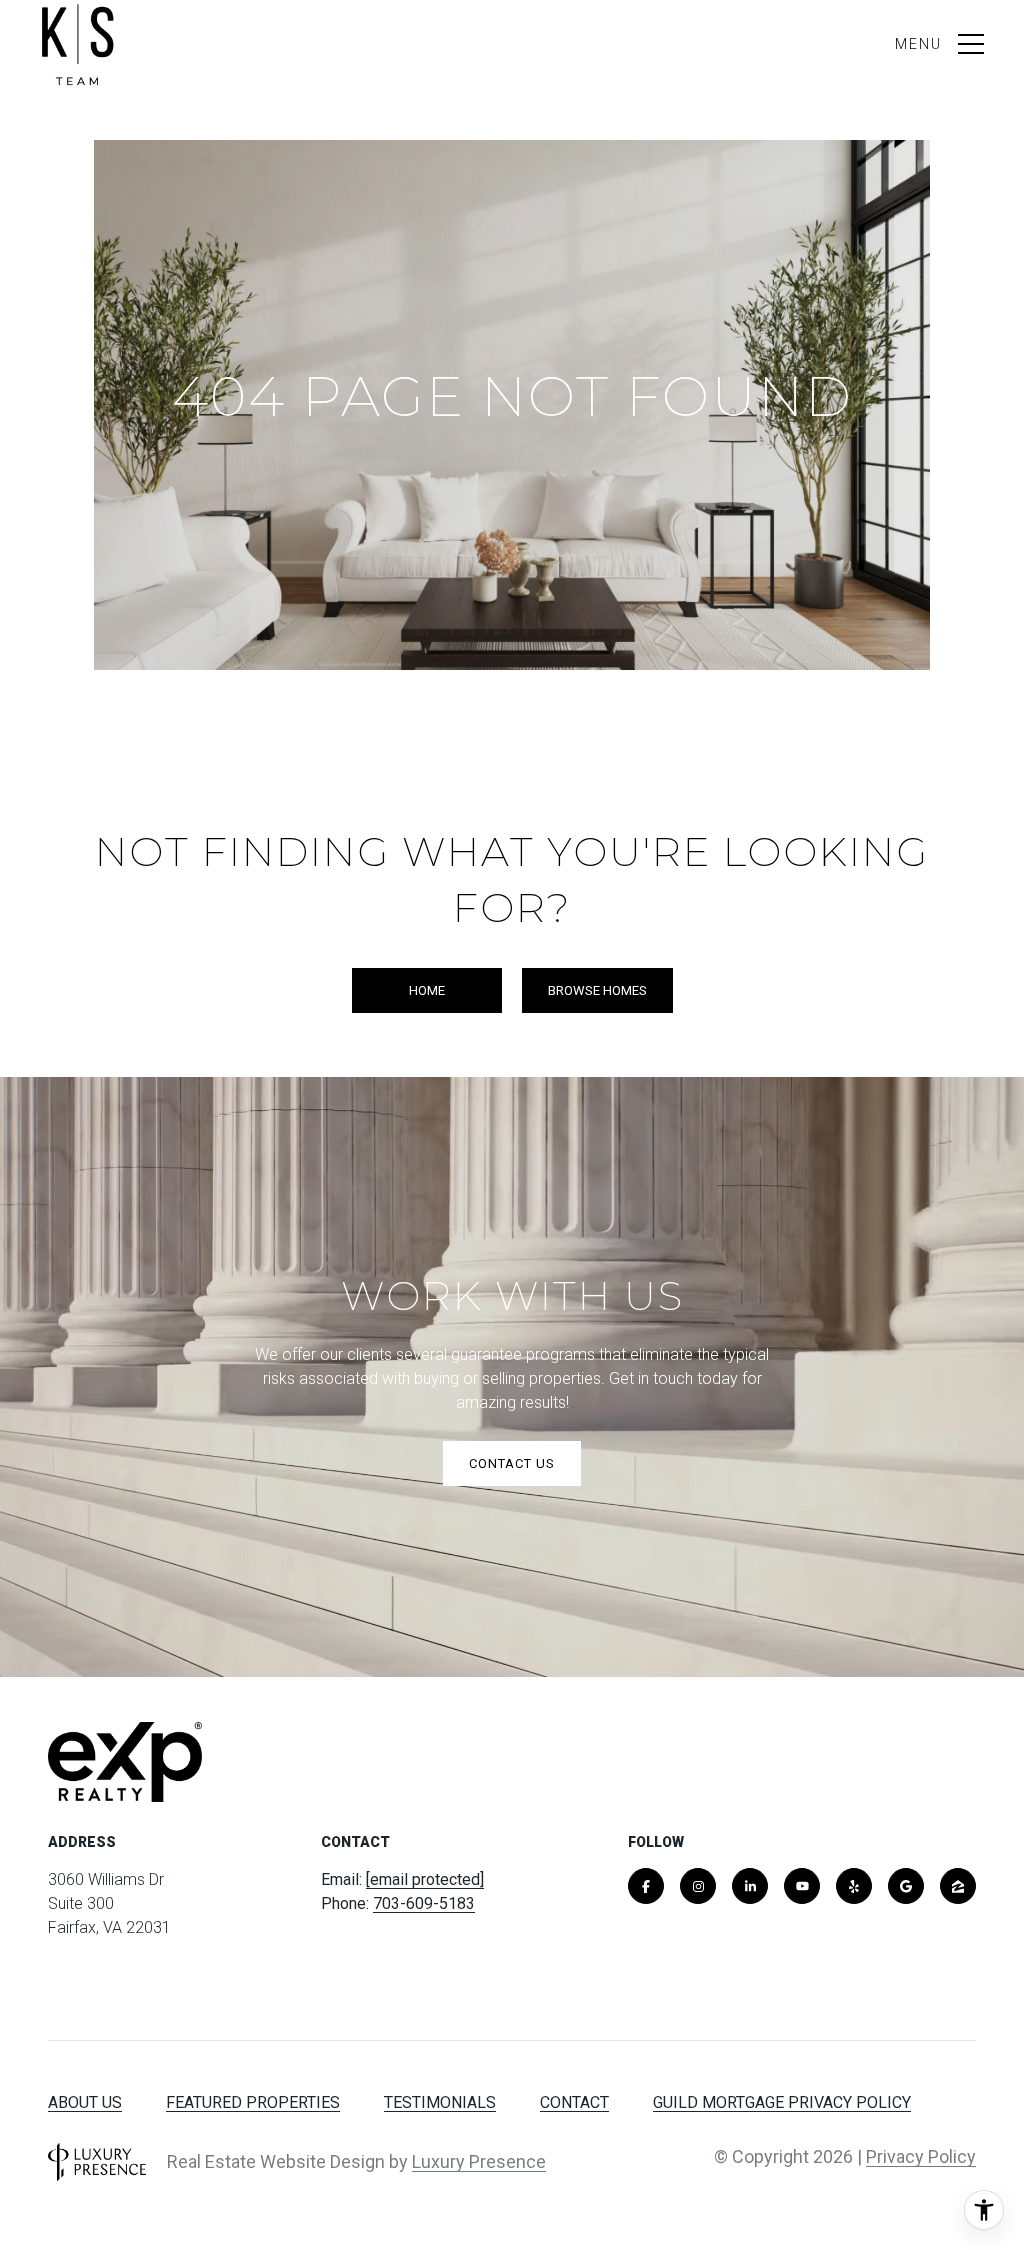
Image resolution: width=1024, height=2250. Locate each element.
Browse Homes (597, 990)
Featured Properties (253, 2102)
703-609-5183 (424, 1903)
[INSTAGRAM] (698, 1886)
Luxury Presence (479, 2161)
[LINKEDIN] (750, 1886)
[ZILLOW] (958, 1886)
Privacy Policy (921, 2156)
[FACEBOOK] (646, 1886)
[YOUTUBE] (802, 1886)
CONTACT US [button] (512, 1463)
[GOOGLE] (906, 1886)
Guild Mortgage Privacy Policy (782, 2102)
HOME (427, 990)
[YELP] (854, 1886)
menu (918, 44)
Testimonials (440, 2102)
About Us (85, 2102)
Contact (574, 2102)
